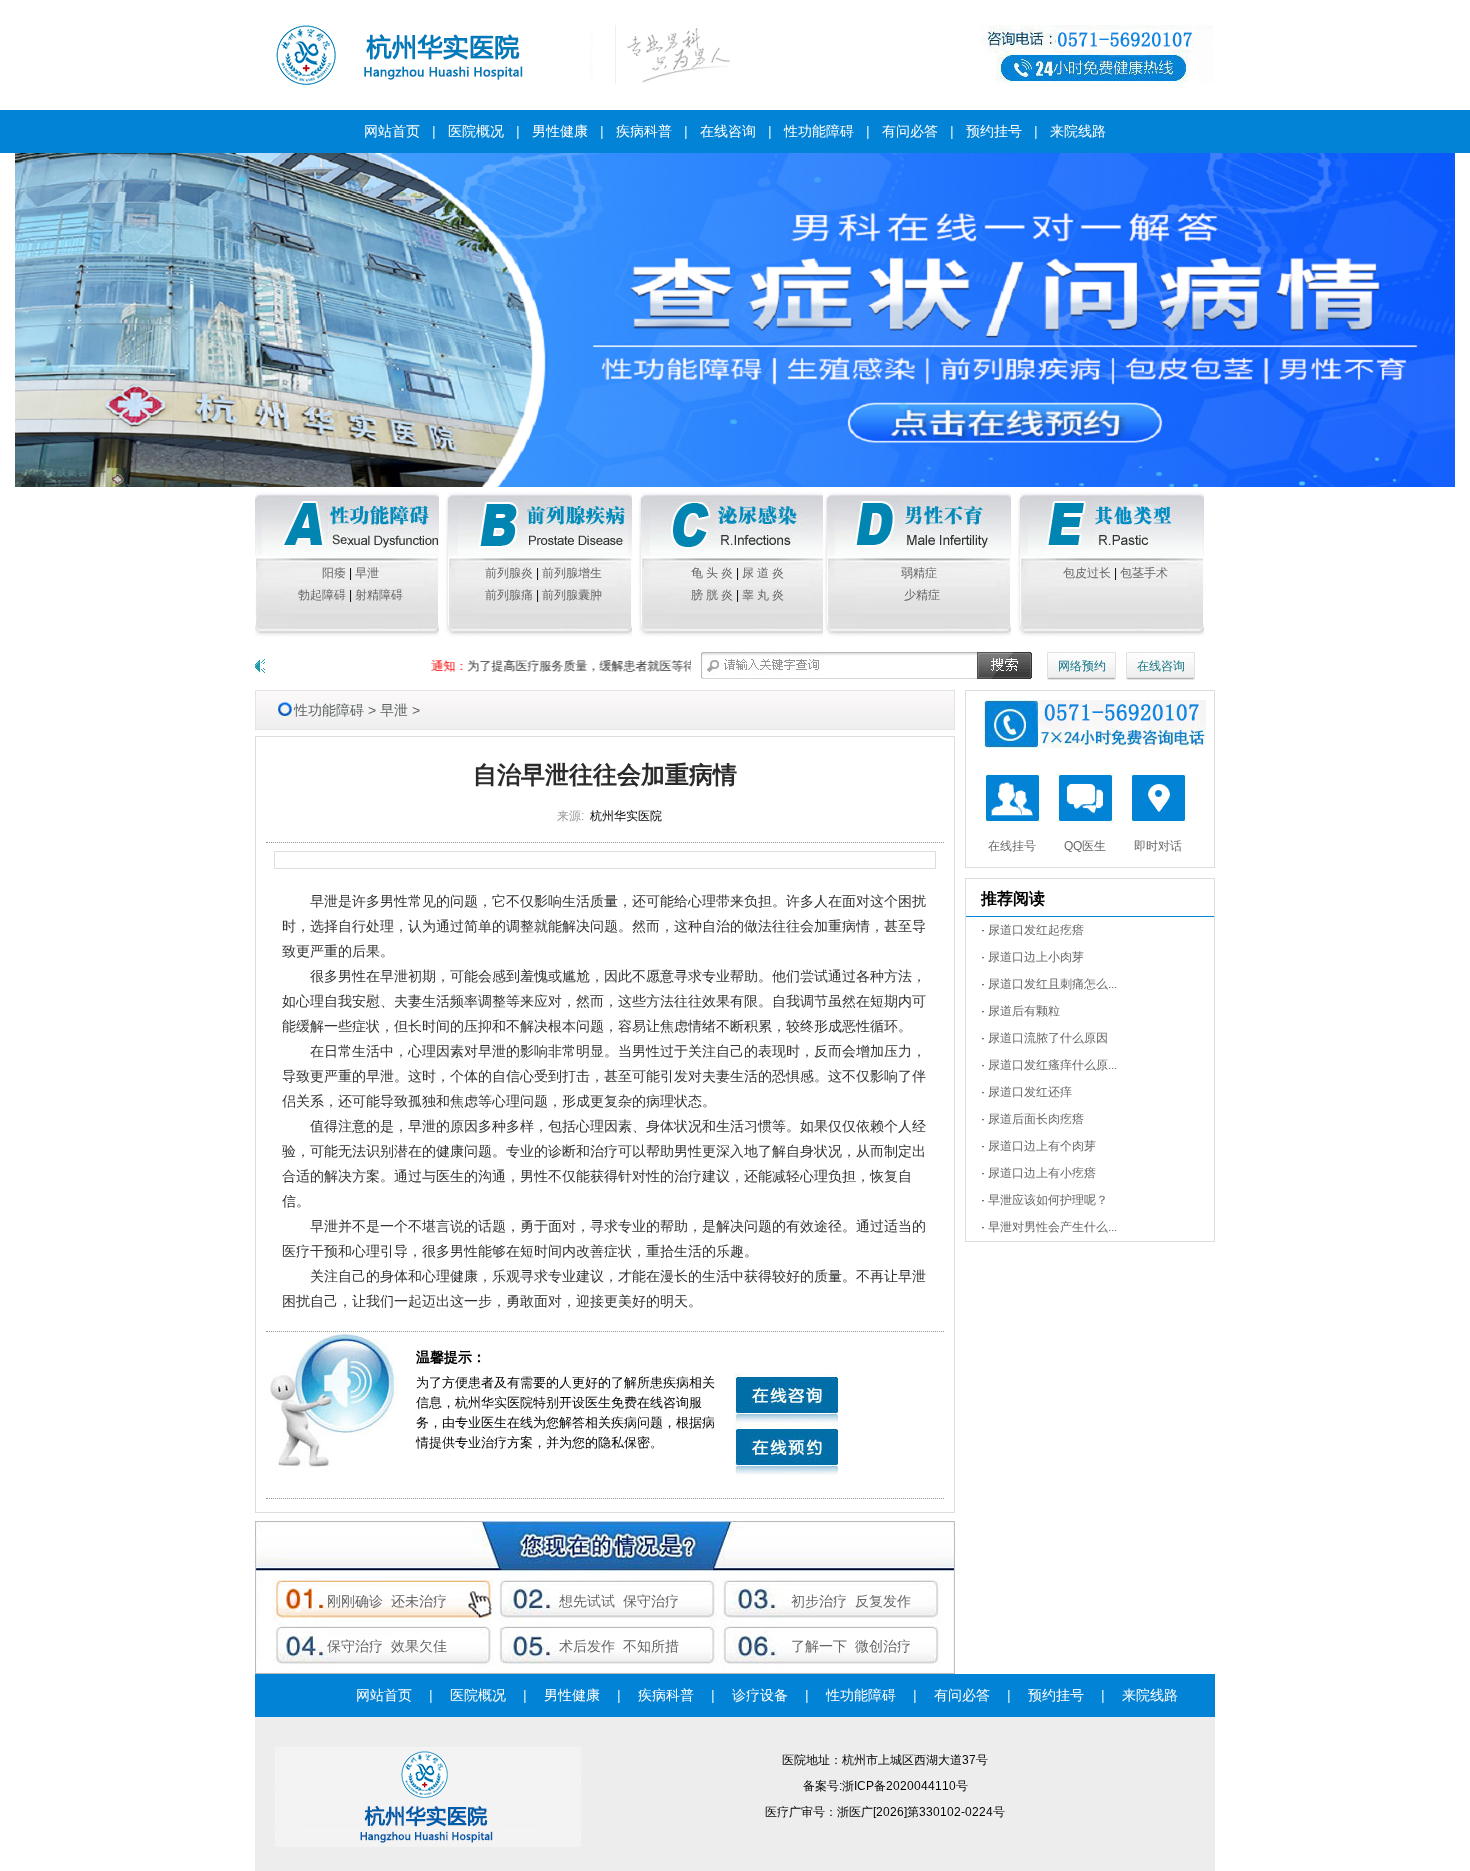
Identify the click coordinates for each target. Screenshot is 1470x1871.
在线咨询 (728, 131)
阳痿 (334, 573)
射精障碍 (379, 595)
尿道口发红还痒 (1030, 1092)
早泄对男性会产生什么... (1052, 1227)
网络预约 (1082, 666)
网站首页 (392, 131)
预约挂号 (994, 131)
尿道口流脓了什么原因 (1048, 1038)
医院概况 (476, 131)
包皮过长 (1087, 573)
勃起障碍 (322, 595)
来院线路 (1078, 131)
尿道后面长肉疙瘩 (1036, 1119)
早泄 (367, 573)
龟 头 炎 (712, 573)
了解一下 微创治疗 (851, 1646)
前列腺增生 (572, 573)
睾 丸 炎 (763, 595)
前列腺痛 (509, 595)
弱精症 (922, 573)
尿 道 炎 (763, 573)
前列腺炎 (509, 573)
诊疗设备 (760, 1695)
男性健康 (560, 131)
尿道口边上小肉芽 (1036, 957)
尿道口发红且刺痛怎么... (1052, 984)
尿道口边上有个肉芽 (1042, 1146)
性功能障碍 (819, 131)
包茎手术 (1144, 573)
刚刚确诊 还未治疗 (387, 1601)
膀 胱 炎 (712, 595)
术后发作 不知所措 (619, 1646)
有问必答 (910, 131)
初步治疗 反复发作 (851, 1601)
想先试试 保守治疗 (619, 1601)
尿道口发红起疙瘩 (1036, 930)
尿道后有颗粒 (1024, 1011)
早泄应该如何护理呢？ (1048, 1200)
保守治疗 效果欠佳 (387, 1646)
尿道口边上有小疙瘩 (1042, 1173)
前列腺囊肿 (572, 595)
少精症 (922, 595)
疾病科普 (644, 131)
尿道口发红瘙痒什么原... (1052, 1065)
